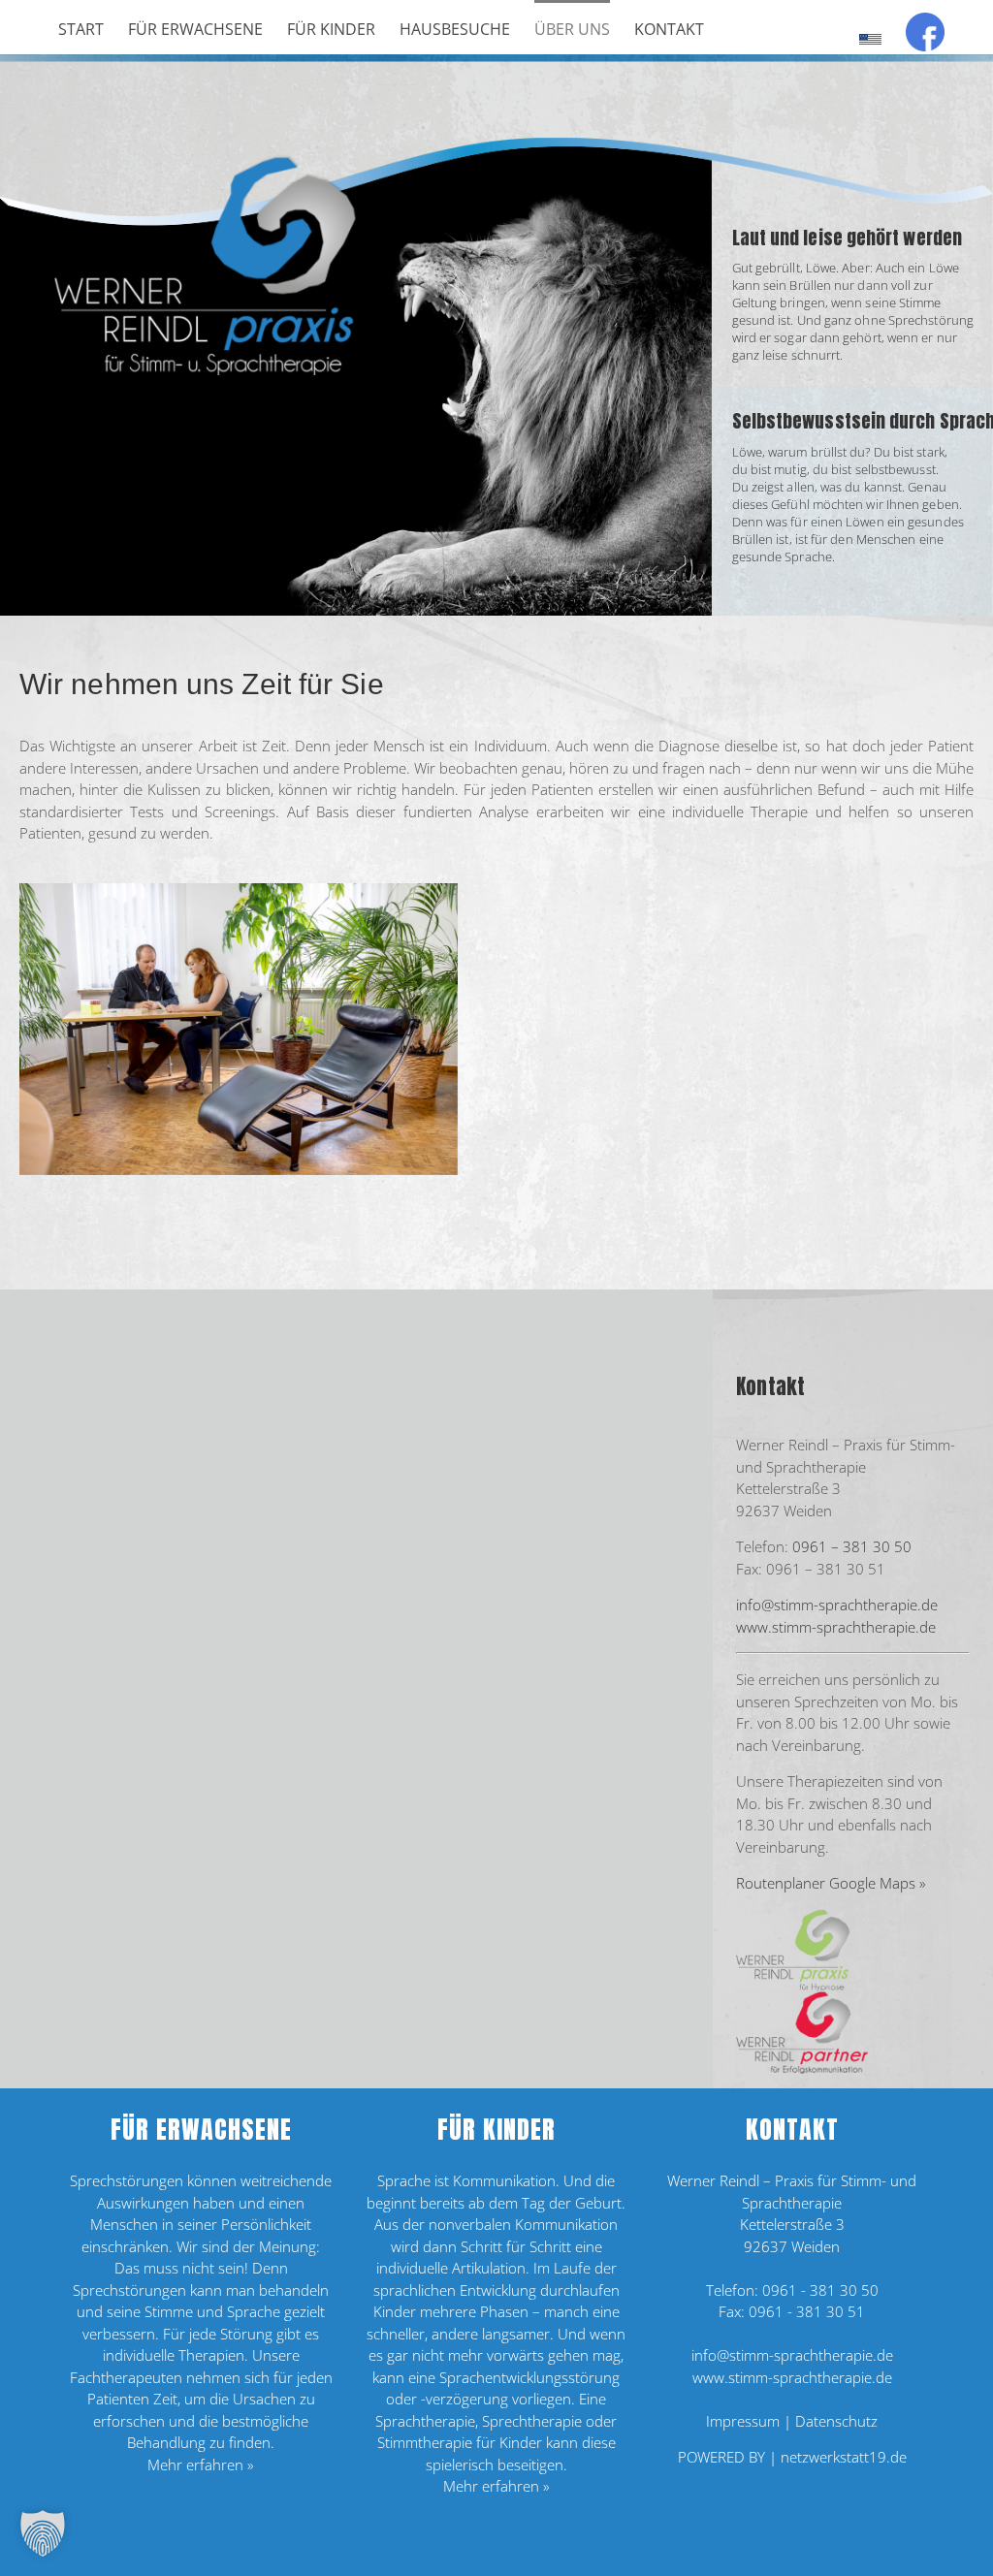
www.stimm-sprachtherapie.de (836, 1627)
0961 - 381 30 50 (820, 2290)
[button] (43, 2533)
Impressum (743, 2421)
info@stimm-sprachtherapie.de (837, 1605)
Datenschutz (836, 2421)
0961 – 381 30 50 (852, 1546)
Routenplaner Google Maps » (831, 1883)
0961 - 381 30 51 (807, 2311)
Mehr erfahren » (201, 2465)
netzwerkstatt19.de (844, 2457)
